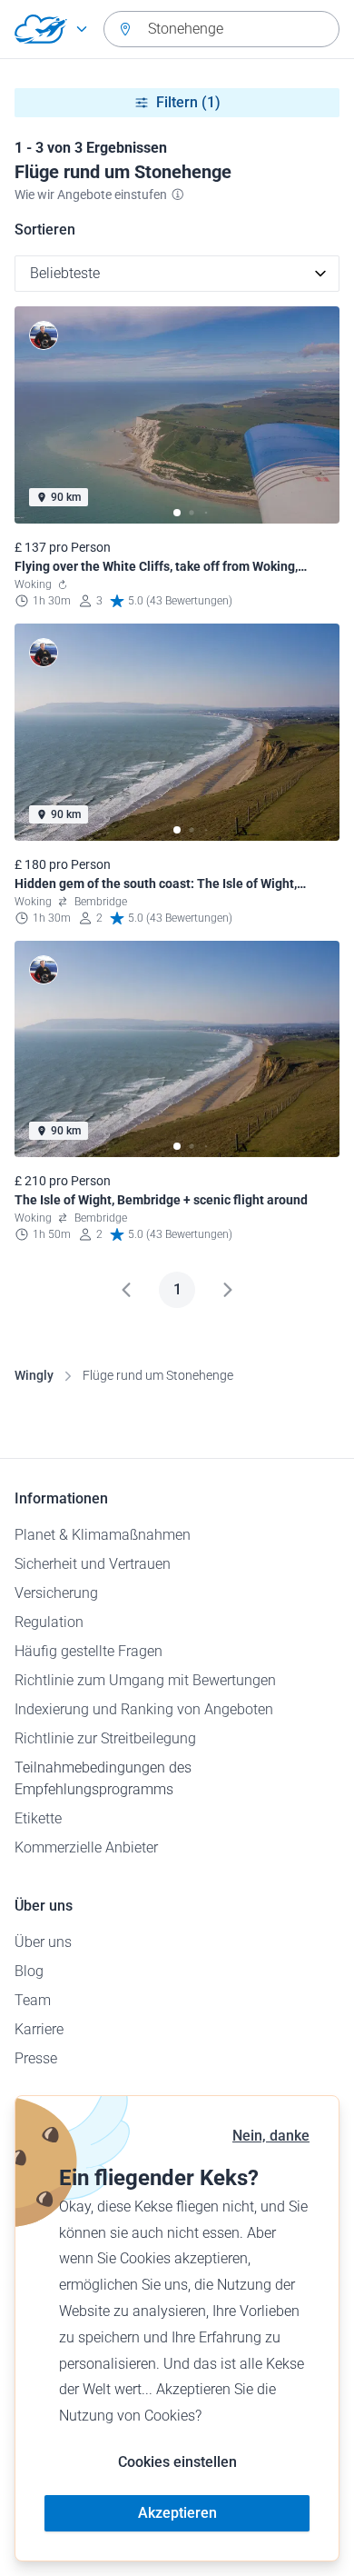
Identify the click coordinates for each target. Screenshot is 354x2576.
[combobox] (221, 29)
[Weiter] (228, 1290)
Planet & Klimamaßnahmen (103, 1535)
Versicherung (56, 1593)
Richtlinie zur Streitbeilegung (105, 1738)
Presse (36, 2058)
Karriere (39, 2029)
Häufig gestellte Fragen (88, 1651)
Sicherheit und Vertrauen (93, 1564)
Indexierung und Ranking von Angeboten (144, 1709)
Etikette (38, 1818)
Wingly (34, 1375)
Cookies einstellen (177, 2462)
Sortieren (45, 230)
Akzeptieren (177, 2513)
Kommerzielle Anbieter (86, 1847)
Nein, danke (271, 2136)
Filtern (188, 102)
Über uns (43, 1942)
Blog (29, 1971)
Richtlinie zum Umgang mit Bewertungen (145, 1680)
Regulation (49, 1622)
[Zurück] (126, 1290)
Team (33, 2000)
